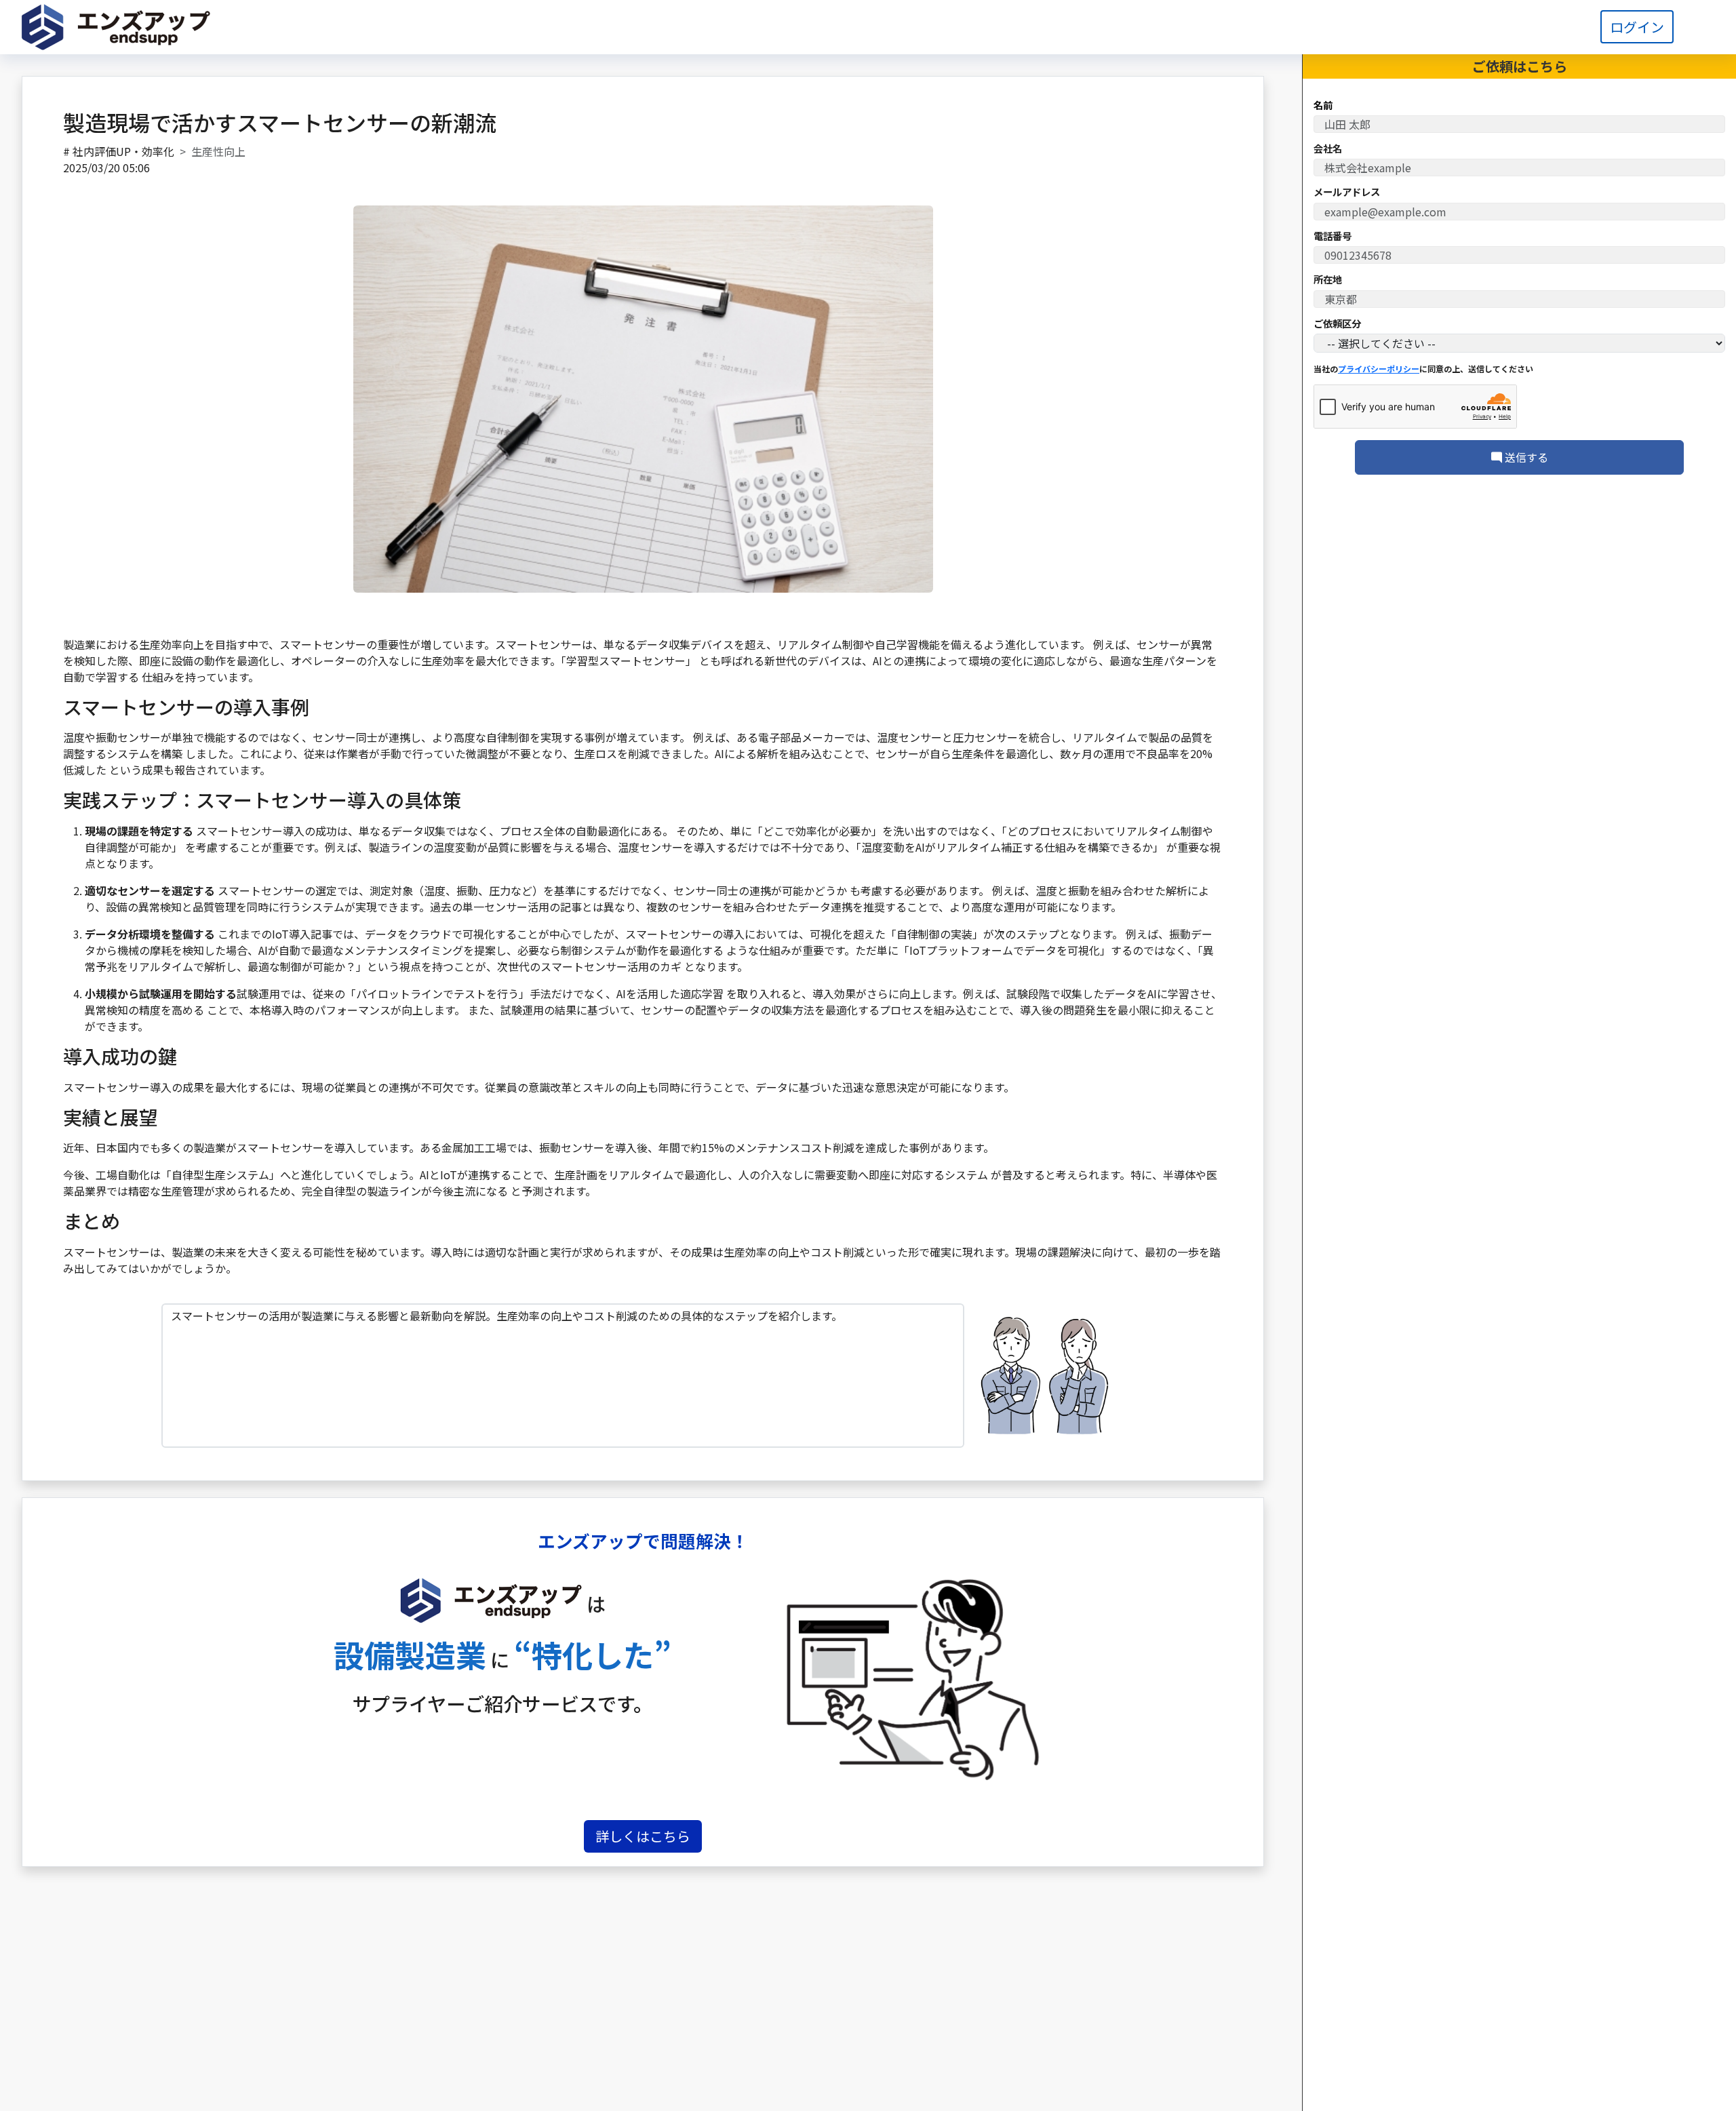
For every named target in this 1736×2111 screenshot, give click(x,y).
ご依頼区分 (1337, 323)
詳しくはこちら (643, 1836)
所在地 (1328, 280)
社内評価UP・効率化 (123, 151)
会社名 (1328, 149)
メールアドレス (1347, 193)
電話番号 (1333, 236)
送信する (1525, 457)
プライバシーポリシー (1379, 369)
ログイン (1637, 27)
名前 (1323, 105)
